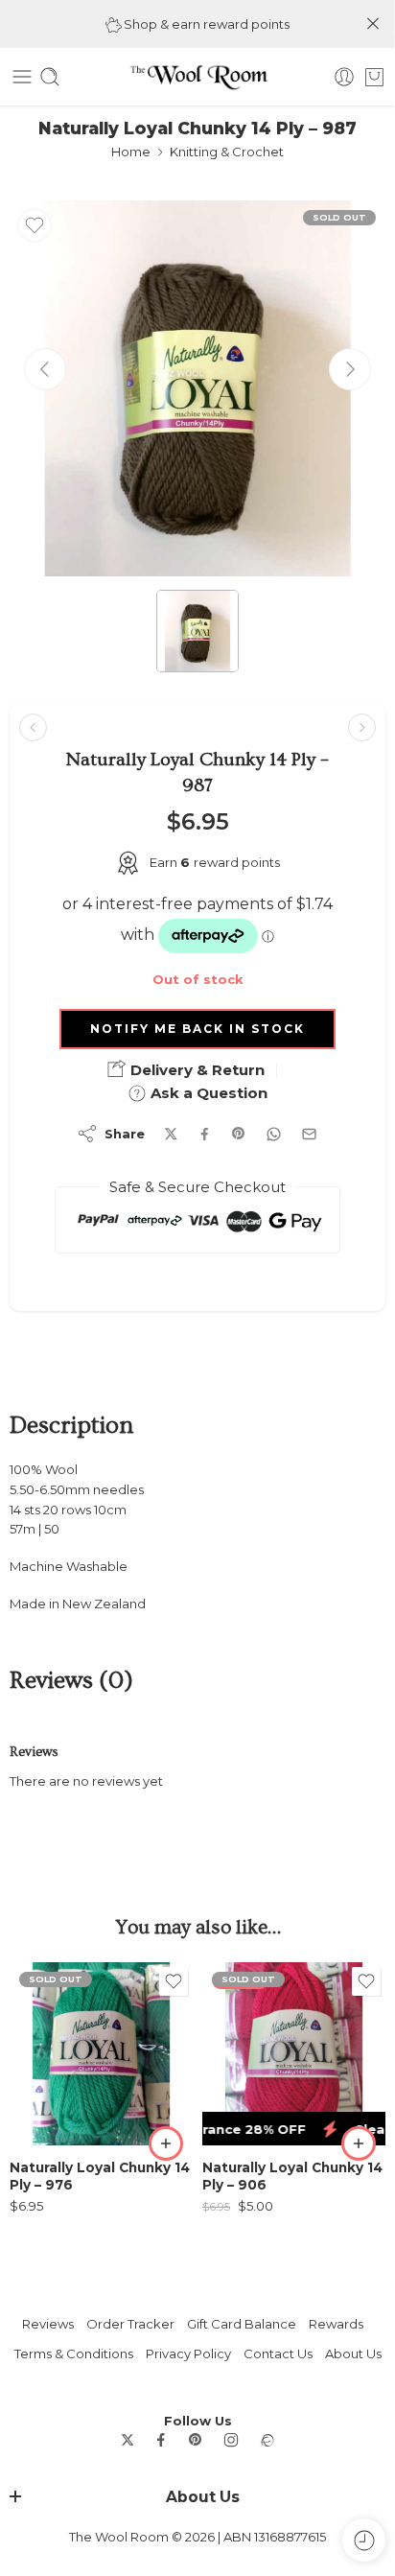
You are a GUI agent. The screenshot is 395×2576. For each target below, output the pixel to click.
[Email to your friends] (309, 1134)
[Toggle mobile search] (50, 77)
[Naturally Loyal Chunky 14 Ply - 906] (294, 2054)
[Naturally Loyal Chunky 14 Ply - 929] (33, 727)
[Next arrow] (350, 369)
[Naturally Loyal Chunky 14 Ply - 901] (362, 727)
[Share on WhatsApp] (274, 1134)
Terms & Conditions (74, 2354)
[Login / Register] (344, 77)
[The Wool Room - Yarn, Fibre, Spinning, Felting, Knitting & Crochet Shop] (197, 77)
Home (131, 152)
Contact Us (278, 2354)
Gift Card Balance (242, 2324)
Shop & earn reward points (205, 24)
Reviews (48, 2324)
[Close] (373, 24)
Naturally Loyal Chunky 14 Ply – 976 (100, 2176)
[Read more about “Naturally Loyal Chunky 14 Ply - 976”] (166, 2143)
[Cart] (374, 77)
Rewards (336, 2324)
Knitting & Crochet (227, 152)
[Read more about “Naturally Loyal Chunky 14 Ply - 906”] (359, 2143)
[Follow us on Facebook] (161, 2440)
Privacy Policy (188, 2354)
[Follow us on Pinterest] (196, 2440)
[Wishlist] (35, 225)
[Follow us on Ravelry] (267, 2440)
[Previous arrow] (45, 369)
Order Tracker (130, 2324)
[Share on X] (171, 1134)
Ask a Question (207, 1093)
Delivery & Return (196, 1070)
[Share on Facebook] (205, 1134)
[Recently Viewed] (364, 2540)
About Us (353, 2354)
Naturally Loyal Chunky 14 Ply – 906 (292, 2176)
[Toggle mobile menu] (22, 77)
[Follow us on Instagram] (231, 2440)
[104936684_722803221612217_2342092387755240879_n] (197, 388)
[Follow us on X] (128, 2440)
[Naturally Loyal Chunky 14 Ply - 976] (101, 2054)
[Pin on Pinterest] (239, 1134)
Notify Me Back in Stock (197, 1029)
